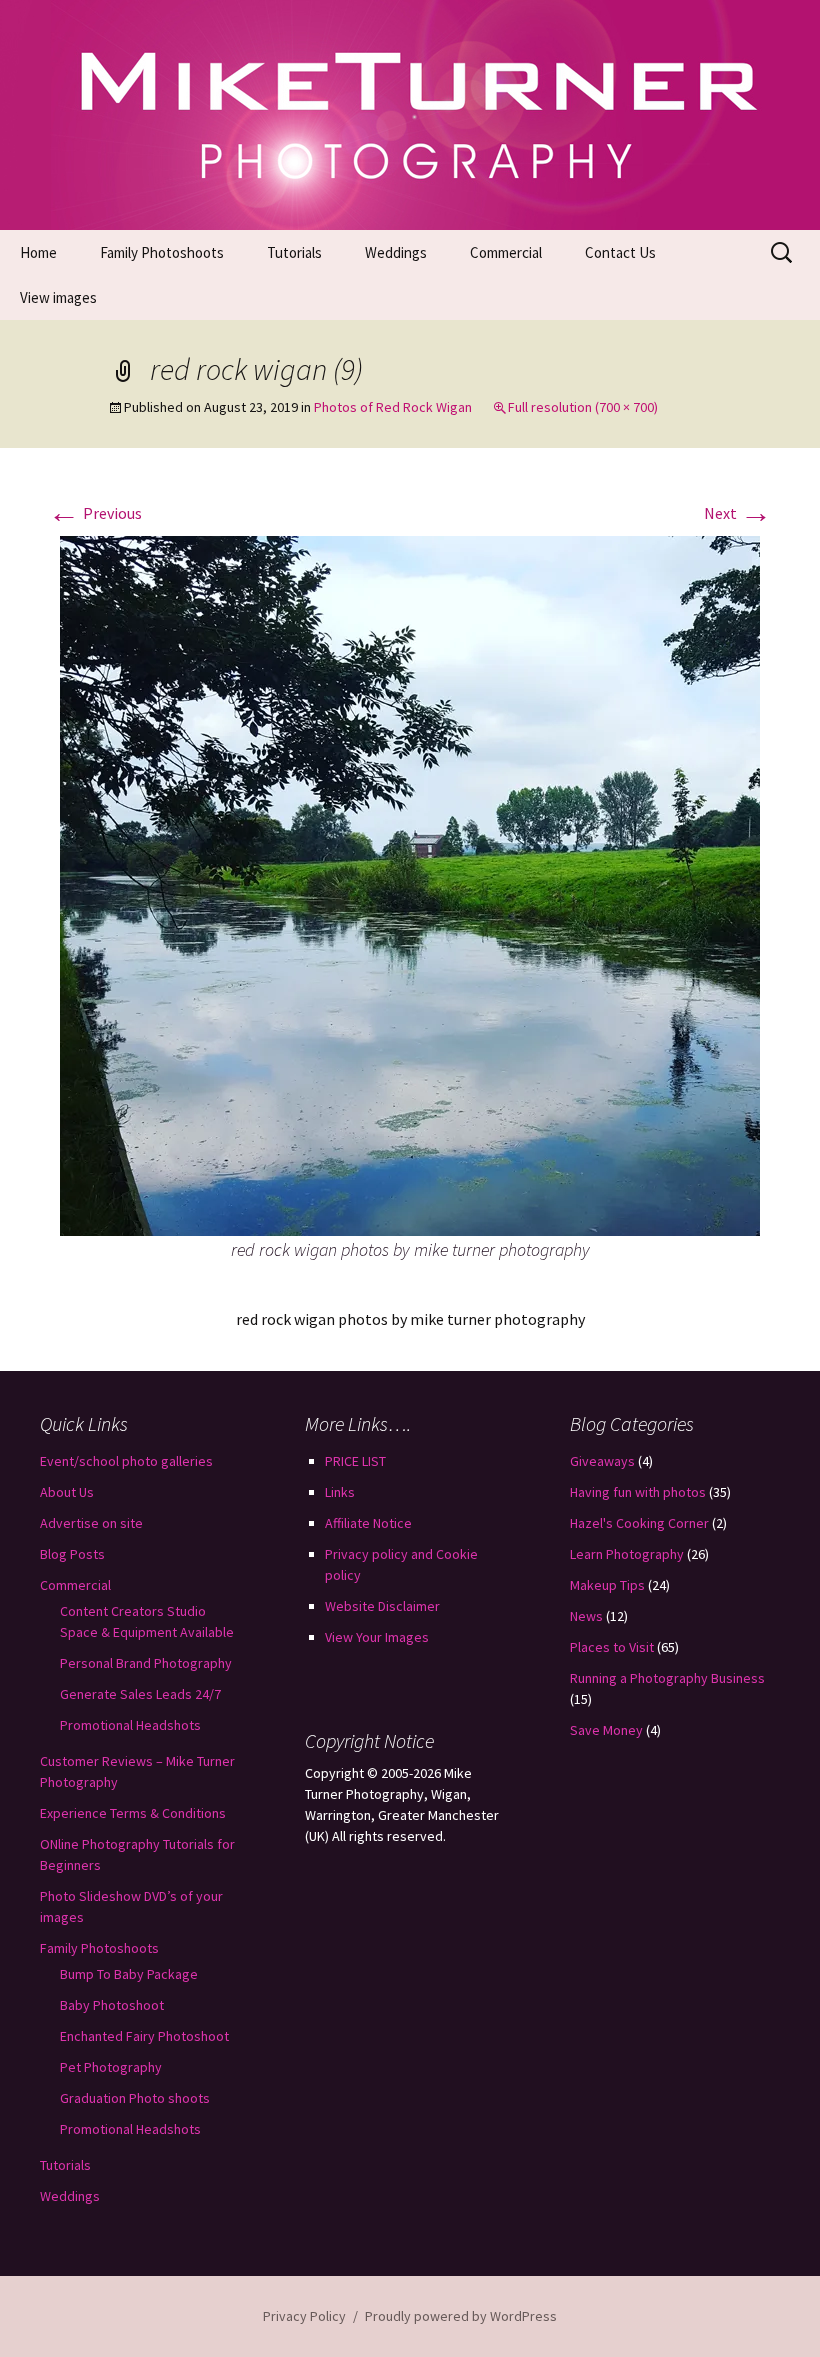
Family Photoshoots (162, 252)
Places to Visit (612, 1647)
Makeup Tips (607, 1585)
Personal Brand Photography (146, 1663)
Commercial (506, 252)
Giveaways (602, 1461)
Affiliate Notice (368, 1523)
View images (58, 297)
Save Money (606, 1730)
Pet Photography (111, 2067)
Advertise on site (91, 1523)
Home (38, 252)
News (586, 1616)
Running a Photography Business (667, 1678)
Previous (95, 513)
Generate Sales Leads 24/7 (140, 1694)
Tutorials (294, 252)
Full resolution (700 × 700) (583, 407)
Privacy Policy (304, 2316)
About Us (67, 1492)
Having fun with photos (638, 1492)
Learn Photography (627, 1554)
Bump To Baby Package (129, 1974)
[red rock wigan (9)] (410, 884)
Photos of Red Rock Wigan (393, 407)
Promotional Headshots (130, 1725)
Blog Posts (72, 1554)
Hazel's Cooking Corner (639, 1523)
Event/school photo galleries (126, 1461)
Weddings (396, 252)
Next (738, 513)
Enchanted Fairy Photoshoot (144, 2036)
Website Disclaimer (382, 1606)
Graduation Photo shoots (135, 2098)
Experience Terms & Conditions (133, 1813)
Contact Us (620, 252)
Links (340, 1492)
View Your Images (377, 1637)
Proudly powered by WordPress (461, 2316)
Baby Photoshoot (112, 2005)
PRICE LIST (355, 1461)
